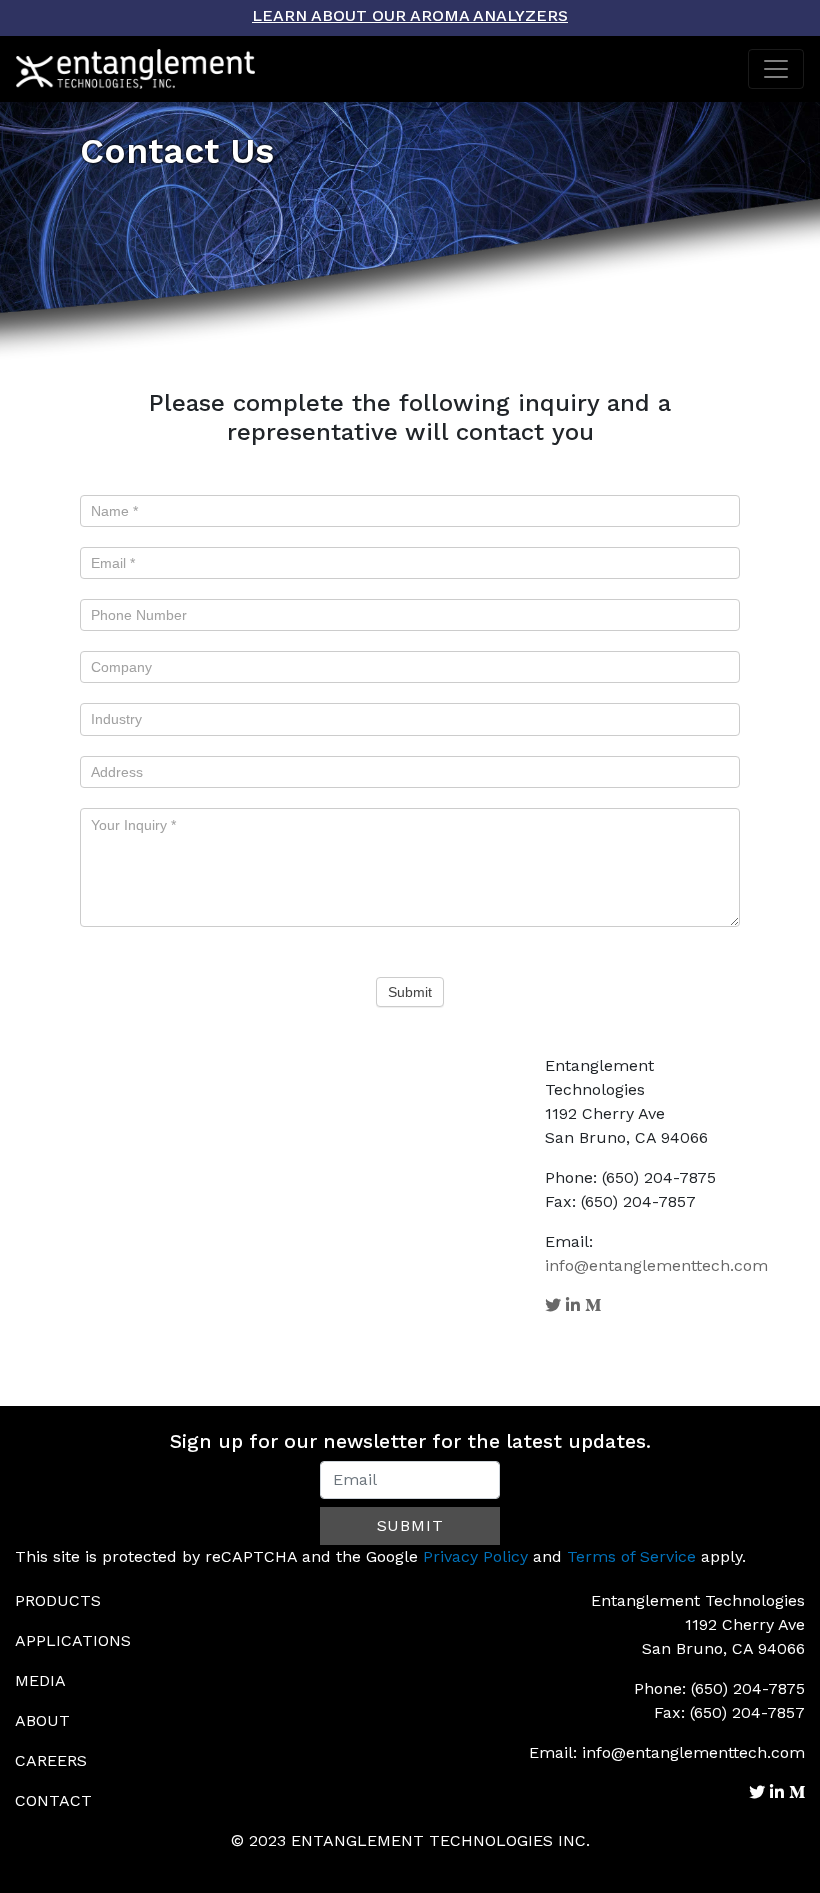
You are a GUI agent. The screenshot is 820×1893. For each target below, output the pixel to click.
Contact (53, 1800)
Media (40, 1680)
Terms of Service (631, 1556)
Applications (73, 1640)
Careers (51, 1760)
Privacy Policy (475, 1556)
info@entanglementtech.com (656, 1265)
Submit (410, 992)
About (42, 1720)
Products (58, 1600)
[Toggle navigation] (776, 69)
